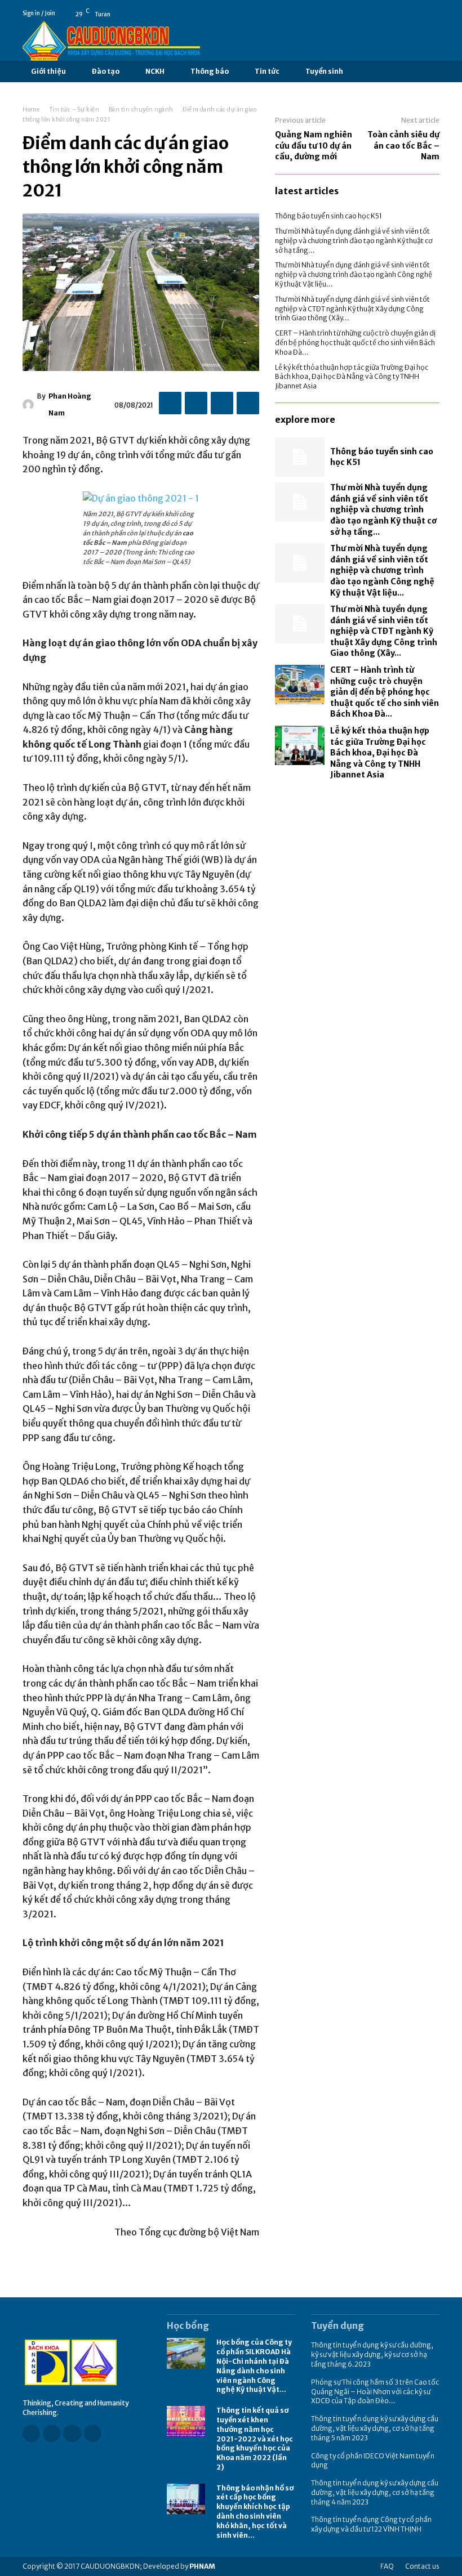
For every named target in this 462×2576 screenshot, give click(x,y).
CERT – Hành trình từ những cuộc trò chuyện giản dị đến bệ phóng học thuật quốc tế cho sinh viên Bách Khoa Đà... (355, 343)
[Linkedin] (72, 2433)
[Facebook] (419, 14)
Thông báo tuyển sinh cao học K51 (328, 216)
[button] (361, 72)
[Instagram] (52, 2433)
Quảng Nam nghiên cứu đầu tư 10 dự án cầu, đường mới (314, 146)
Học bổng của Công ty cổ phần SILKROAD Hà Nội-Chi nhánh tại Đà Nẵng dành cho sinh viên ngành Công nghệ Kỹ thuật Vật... (254, 2366)
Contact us (422, 2566)
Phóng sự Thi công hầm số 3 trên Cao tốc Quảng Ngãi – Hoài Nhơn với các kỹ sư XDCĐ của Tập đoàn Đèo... (375, 2392)
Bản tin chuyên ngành (141, 109)
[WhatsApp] (248, 403)
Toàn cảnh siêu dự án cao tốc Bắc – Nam (403, 146)
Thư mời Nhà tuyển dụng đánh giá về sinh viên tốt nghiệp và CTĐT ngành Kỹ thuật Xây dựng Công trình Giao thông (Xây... (352, 309)
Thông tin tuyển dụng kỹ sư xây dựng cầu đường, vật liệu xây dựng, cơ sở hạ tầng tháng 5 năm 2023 (375, 2428)
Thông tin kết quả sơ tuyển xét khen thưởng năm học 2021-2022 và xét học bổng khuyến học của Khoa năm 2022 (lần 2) (255, 2439)
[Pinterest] (222, 403)
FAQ (387, 2566)
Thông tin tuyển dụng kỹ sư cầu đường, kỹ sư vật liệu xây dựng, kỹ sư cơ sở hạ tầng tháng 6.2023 (372, 2354)
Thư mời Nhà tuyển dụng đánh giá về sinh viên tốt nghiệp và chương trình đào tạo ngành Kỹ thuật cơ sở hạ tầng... (354, 241)
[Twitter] (196, 403)
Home (31, 109)
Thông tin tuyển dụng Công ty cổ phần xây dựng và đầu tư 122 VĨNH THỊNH (371, 2524)
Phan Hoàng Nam (70, 404)
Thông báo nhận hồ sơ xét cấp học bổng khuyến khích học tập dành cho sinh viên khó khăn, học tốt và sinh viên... (255, 2512)
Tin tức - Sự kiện (74, 109)
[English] (434, 14)
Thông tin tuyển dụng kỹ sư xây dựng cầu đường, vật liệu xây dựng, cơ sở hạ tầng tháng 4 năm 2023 (375, 2492)
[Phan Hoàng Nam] (30, 405)
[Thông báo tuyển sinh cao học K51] (300, 457)
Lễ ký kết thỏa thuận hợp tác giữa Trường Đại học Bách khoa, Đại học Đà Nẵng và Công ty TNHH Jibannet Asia (352, 377)
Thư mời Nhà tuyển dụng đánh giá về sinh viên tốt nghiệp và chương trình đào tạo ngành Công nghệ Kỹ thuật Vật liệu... (354, 274)
